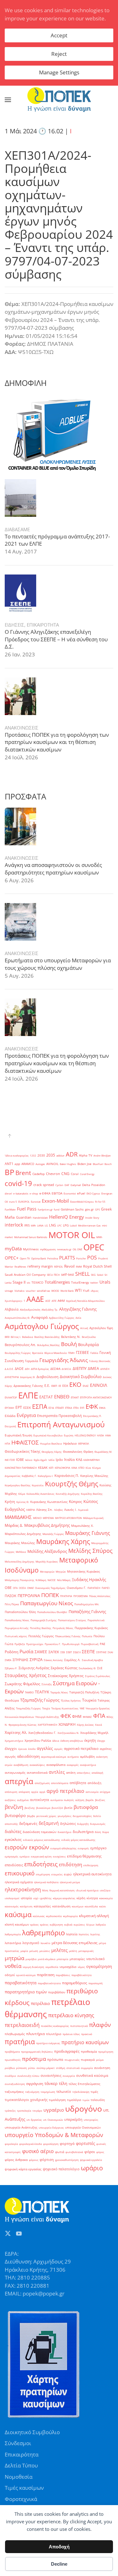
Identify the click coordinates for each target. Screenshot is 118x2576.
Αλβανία (12, 1309)
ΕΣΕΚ (27, 1408)
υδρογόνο (84, 2108)
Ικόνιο (29, 1460)
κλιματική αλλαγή (94, 1916)
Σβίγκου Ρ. (11, 1668)
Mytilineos (31, 1249)
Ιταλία (69, 1459)
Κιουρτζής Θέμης (72, 1484)
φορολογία (11, 2144)
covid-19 (18, 1183)
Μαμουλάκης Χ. (82, 1526)
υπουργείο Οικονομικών (83, 2127)
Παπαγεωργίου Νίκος (47, 1603)
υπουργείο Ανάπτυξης (21, 2127)
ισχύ (36, 1898)
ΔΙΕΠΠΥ (80, 1368)
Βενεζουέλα (89, 1337)
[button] (8, 100)
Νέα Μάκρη (64, 1580)
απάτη (71, 1773)
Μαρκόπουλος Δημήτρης (23, 1534)
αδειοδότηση (28, 1756)
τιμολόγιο (74, 2100)
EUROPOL (24, 1202)
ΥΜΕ (82, 1708)
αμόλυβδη (87, 1757)
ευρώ (68, 1874)
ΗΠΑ (7, 1443)
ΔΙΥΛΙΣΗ (105, 1369)
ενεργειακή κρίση (41, 1856)
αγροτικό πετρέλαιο (81, 1748)
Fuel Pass (27, 1209)
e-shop (34, 1193)
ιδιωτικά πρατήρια (87, 1890)
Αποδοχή (59, 2547)
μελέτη (73, 1951)
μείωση (34, 1951)
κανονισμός (12, 1906)
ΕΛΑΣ (86, 1386)
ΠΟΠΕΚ (50, 1595)
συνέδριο (10, 2076)
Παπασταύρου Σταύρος (72, 1620)
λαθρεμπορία (13, 1934)
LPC (59, 1225)
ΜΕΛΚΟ (37, 1518)
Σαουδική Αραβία (92, 1660)
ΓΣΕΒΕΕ (82, 1352)
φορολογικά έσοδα (31, 2144)
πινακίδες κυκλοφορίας (55, 2026)
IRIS (27, 1225)
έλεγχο (101, 1741)
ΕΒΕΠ (54, 1386)
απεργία (19, 1781)
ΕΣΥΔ (51, 1408)
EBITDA (57, 1193)
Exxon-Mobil (55, 1201)
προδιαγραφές (67, 2051)
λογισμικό (31, 1943)
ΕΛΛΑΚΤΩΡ (11, 1397)
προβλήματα (12, 2052)
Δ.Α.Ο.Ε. (9, 1369)
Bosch (108, 1164)
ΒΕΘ (7, 1337)
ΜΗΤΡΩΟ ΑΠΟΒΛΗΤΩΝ (68, 1518)
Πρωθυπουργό (71, 1644)
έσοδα (32, 1749)
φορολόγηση (51, 2144)
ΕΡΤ (19, 1407)
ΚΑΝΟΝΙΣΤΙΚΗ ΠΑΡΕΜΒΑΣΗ (21, 1468)
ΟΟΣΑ (22, 1588)
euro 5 (13, 1202)
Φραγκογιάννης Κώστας (22, 1725)
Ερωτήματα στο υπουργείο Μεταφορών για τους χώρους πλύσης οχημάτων (58, 964)
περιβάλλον (57, 1992)
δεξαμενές (28, 1823)
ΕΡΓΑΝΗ (9, 1408)
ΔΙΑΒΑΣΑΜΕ (17, 529)
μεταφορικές (86, 1951)
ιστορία (26, 1898)
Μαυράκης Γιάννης (88, 1533)
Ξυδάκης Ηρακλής (89, 1579)
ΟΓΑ (15, 1588)
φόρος (100, 2152)
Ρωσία (26, 1651)
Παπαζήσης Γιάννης (87, 1611)
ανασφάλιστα (56, 1765)
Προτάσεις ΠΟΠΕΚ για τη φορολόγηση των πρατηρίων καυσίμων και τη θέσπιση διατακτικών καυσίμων (57, 742)
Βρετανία (38, 1353)
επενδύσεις (14, 1865)
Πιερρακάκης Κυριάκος (91, 1628)
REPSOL (59, 1267)
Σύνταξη (47, 1684)
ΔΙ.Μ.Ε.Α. (67, 1369)
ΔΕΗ (27, 1369)
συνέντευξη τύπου (28, 2076)
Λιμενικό (83, 1510)
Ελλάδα (10, 1416)
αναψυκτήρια (88, 1765)
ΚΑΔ (79, 1460)
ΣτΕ (100, 1668)
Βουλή (69, 1344)
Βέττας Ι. (16, 1337)
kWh (33, 1225)
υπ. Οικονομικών (53, 2120)
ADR (72, 1154)
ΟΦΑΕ (30, 1588)
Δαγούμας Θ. (28, 1377)
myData (13, 1249)
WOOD (55, 1291)
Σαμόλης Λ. (72, 1660)
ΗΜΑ (108, 1435)
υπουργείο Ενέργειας (51, 2127)
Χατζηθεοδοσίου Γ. (42, 1733)
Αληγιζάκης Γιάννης (78, 1309)
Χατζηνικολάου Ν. (68, 1733)
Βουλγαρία (88, 1344)
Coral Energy (87, 1174)
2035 (51, 1155)
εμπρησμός (11, 1856)
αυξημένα (23, 1800)
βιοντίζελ (57, 1808)
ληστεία (72, 1934)
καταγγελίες (42, 1906)
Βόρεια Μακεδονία (56, 1353)
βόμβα (31, 1816)
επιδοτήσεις (41, 1864)
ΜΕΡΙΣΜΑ (48, 1518)
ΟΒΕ (8, 1588)
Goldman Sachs (72, 1209)
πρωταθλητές (13, 2060)
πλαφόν (100, 2025)
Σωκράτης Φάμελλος (22, 1684)
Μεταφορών (47, 1571)
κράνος (34, 1924)
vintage (9, 1291)
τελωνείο (64, 2092)
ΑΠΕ (54, 1301)
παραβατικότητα (21, 1983)
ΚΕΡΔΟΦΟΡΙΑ (62, 1468)
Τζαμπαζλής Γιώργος (40, 1700)
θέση (45, 1890)
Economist (70, 1193)
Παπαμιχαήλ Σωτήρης (44, 1620)
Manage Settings (59, 72)
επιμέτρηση (43, 1874)
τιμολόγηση (57, 2100)
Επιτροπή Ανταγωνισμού (61, 1424)
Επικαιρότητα (22, 2454)
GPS (97, 1209)
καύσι (103, 1906)
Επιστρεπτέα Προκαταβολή (59, 1416)
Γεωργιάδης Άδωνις (64, 1360)
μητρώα (14, 1958)
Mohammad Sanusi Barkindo (31, 1237)
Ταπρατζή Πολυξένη (84, 1692)
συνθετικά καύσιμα (92, 2076)
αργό (42, 1792)
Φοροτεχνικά (21, 2499)
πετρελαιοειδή (22, 2025)
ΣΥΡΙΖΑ (36, 1659)
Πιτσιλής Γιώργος (41, 1636)
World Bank (67, 1291)
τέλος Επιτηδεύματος (84, 2084)
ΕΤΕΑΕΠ (60, 1408)
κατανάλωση (61, 1906)
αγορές (58, 1749)
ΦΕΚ (66, 1716)
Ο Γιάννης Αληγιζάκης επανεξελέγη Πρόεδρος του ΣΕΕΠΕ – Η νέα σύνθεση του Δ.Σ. (56, 639)
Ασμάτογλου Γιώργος (42, 1326)
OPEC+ (12, 1258)
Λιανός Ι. (70, 1510)
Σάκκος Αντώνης (53, 1660)
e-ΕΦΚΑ (45, 1193)
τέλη (63, 2083)
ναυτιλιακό (96, 1959)
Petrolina (53, 1258)
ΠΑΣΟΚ (11, 1596)
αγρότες (106, 1749)
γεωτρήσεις (65, 1816)
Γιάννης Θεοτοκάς (100, 1361)
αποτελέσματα (60, 1783)
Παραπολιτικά (96, 1620)
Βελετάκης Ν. (71, 1337)
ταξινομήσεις (14, 2092)
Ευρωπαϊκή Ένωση (18, 1435)
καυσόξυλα (91, 1906)
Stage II (19, 1282)
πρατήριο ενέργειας (48, 2043)
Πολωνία (87, 1636)
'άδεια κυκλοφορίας (17, 1155)
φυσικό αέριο (38, 2151)
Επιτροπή (10, 1426)
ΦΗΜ (77, 1716)
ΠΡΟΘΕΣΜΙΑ (81, 1596)
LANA (40, 1225)
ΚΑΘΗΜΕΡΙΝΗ (92, 1460)
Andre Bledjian (102, 1155)
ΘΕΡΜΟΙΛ (84, 1443)
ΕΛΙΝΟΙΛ (98, 1385)
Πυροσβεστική (90, 1644)
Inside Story (92, 1218)
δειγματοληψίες (82, 1816)
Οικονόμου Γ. (76, 1588)
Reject (59, 54)
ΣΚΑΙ (110, 1652)
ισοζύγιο (105, 1890)
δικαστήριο (65, 1832)
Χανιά (98, 1725)
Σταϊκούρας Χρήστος (66, 1676)
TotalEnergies (57, 1282)
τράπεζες (10, 2111)
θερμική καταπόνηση (62, 1890)
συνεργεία (69, 2076)
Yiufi (86, 1291)
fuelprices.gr (45, 1209)
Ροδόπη (11, 1652)
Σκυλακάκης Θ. (87, 1668)
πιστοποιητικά (79, 2026)
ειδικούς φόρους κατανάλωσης (42, 1840)
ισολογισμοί (12, 1898)
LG (46, 1225)
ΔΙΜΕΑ (93, 1368)
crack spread (44, 1185)
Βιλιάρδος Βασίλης (48, 1345)
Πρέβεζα (20, 1644)
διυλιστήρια (83, 1832)
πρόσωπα (55, 2060)
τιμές (94, 2092)
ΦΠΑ (99, 1716)
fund (57, 1209)
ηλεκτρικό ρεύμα (70, 1882)
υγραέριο (54, 2110)
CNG (65, 1174)
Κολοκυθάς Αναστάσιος (40, 1494)
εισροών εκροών (27, 1847)
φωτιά (60, 2152)
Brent (23, 1173)
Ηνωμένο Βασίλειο (51, 1443)
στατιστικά (73, 2068)
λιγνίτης (95, 1934)
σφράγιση (35, 2084)
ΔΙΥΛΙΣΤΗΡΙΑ (12, 1377)
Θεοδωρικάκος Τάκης (22, 1451)
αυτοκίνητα (39, 1800)
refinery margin (40, 1266)
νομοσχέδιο (68, 1967)
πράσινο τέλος (71, 2034)
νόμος (81, 1967)
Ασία (78, 1318)
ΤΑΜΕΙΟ (29, 1692)
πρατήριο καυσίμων (85, 2042)
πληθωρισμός (15, 2034)
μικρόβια (31, 1959)
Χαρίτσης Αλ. (16, 1732)
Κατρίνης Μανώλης (94, 1476)
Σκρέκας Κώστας (64, 1668)
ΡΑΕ (103, 1644)
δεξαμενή (49, 1823)
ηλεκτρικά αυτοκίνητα (92, 1874)
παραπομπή (96, 1983)
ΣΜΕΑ (8, 1660)
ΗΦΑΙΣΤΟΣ (25, 1442)
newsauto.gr (64, 1249)
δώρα (106, 1832)
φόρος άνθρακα (16, 2160)
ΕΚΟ (75, 1384)
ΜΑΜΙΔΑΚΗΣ (18, 1517)
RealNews (20, 1267)
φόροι (90, 2152)
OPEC (94, 1247)
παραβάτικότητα (81, 1975)
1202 (33, 1155)
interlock (14, 1225)
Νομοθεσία (19, 2477)
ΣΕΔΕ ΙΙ (77, 1652)
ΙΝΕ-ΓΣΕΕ (10, 1460)
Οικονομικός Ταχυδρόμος (50, 1588)
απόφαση (24, 1792)
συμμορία (87, 2068)
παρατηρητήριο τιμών (26, 1992)
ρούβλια (10, 2068)
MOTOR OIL (72, 1235)
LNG (53, 1225)
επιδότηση (70, 1864)
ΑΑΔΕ (35, 1299)
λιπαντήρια (13, 1943)
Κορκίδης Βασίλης (92, 1494)
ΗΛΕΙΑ (100, 1435)
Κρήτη (10, 1502)
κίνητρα (92, 1898)
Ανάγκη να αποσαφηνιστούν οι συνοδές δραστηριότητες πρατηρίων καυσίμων (53, 869)
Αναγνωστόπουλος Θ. (17, 1318)
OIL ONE (77, 1249)
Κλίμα (22, 1494)
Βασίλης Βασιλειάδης (47, 1337)
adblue (60, 1155)
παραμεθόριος (75, 1983)
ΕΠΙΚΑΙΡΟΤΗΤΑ (43, 625)
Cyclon (59, 1185)
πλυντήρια (35, 2034)
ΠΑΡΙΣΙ (106, 1588)
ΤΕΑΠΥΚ (42, 1692)
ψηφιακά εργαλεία (91, 2160)
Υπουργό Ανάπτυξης (47, 1717)
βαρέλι (90, 1800)
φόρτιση (47, 2160)
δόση (98, 1832)
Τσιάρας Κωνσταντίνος (65, 1708)
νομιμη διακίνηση (33, 1967)
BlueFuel (98, 1164)
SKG (93, 1275)
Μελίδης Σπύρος (90, 1551)
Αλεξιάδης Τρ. (50, 1309)
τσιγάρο (37, 2111)
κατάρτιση (26, 1906)
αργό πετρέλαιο (65, 1791)
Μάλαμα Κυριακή (93, 1518)
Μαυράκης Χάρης (63, 1542)
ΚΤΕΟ (81, 1468)
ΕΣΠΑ (40, 1406)
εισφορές (83, 1848)
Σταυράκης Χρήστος (26, 1675)
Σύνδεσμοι (18, 2443)
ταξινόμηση (32, 2092)
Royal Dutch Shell (97, 1266)
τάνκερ (51, 2083)
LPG (66, 1225)
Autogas (40, 1164)
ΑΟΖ (48, 1301)
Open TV (25, 1258)
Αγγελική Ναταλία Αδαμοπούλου (85, 1301)
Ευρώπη (69, 1435)
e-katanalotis (21, 1193)
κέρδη (81, 1898)
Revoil (69, 1266)
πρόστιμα (34, 2059)
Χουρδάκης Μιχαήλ (94, 1733)
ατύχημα (105, 1792)
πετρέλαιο (40, 2003)
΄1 (24, 1301)
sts (28, 1283)
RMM (79, 1267)
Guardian (24, 1217)
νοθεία (13, 1966)
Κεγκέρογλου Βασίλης (18, 1485)
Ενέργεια (26, 1415)
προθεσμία (89, 2052)
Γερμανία (31, 1361)
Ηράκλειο (70, 1443)
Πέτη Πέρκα (12, 1604)
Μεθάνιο (21, 1552)
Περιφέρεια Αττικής (17, 1628)
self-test (67, 1275)
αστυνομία (92, 1792)
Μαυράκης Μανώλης (20, 1543)
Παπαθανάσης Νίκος (17, 1620)
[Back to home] (59, 100)
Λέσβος (59, 1510)
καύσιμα (18, 1914)
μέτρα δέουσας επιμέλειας (75, 1943)
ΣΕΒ (63, 1652)
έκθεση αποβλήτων (72, 1741)
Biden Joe (84, 1164)
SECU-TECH (53, 1275)
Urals (105, 1282)
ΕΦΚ (92, 1406)
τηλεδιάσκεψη (81, 2092)
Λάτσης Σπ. (45, 1510)
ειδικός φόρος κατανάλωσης (78, 1840)
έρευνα (22, 1749)
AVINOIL (52, 1164)
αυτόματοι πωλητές (62, 1800)
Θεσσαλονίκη (73, 1452)
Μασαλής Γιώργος (53, 1534)
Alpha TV (86, 1155)
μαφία (24, 1951)
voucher (31, 1291)
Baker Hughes (68, 1164)
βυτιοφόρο (15, 1815)
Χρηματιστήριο (14, 1741)
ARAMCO (28, 1164)
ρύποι (32, 2068)
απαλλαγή (97, 1773)
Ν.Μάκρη (41, 1580)
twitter (94, 1283)
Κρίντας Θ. (23, 1502)
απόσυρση (11, 1792)
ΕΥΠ (82, 1408)
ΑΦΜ (61, 1301)
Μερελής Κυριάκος (47, 1561)
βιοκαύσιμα (43, 1808)
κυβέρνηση (56, 1924)
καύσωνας (39, 1916)
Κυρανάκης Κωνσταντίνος (49, 1502)
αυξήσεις (10, 1800)
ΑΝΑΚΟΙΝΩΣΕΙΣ (22, 728)
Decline (59, 2564)
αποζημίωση (42, 1783)
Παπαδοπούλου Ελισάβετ (52, 1612)
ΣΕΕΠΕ (88, 1651)
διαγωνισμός (98, 1824)
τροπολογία (24, 2111)
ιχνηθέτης (46, 1898)
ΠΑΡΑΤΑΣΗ (94, 1588)
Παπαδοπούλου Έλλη (20, 1612)
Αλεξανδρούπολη (30, 1309)
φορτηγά (67, 2144)
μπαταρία (62, 1959)
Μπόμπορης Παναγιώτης (20, 1580)
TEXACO (37, 1283)
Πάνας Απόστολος (100, 1596)
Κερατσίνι (38, 1485)
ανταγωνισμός (15, 1773)
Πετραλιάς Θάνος (63, 1628)
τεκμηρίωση (48, 2092)
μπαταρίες (77, 1959)
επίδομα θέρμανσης (84, 1856)
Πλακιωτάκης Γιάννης (68, 1636)
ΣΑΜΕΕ (41, 1652)
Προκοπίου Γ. (53, 1644)
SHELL (82, 1274)
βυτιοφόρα (86, 1807)
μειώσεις (45, 1951)
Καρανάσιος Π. (67, 1476)
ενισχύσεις (59, 1856)
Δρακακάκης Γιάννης (28, 1386)
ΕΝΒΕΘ (62, 1397)
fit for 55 (100, 1202)
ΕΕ (60, 1386)
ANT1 (9, 1164)
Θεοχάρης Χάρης (52, 1452)
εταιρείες (57, 1874)
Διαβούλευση (48, 1377)
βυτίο (68, 1808)
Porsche (81, 1258)
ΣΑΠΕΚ (54, 1652)
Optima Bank (39, 1258)
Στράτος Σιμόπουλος (98, 1676)
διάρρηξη (83, 1824)
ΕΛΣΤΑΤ (46, 1397)
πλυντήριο (54, 2034)
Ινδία (51, 1460)
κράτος (44, 1924)
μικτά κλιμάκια (47, 1959)
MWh (99, 1237)
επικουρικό (20, 1873)
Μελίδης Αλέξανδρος (47, 1551)
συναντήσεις (51, 2076)
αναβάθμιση (21, 1765)
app (17, 1164)
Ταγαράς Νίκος (59, 1692)
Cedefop (39, 1174)
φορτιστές (85, 2143)
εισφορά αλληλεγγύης (63, 1848)
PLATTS (67, 1258)
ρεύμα (100, 2060)
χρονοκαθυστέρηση (67, 2160)
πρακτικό (87, 2034)
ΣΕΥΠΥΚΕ (101, 1652)
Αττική (84, 1328)
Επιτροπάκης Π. (92, 1416)
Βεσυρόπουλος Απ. (20, 1345)
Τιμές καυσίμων (24, 2488)
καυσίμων (78, 1906)
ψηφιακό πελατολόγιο (61, 2169)
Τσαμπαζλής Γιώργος (28, 1708)
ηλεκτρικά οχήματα (19, 1882)
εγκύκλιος (13, 1839)
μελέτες (59, 1950)
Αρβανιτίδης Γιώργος (62, 1318)
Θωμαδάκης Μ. (103, 1452)
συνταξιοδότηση (15, 2084)
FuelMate (10, 1209)
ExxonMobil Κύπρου (82, 1202)
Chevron (53, 1174)
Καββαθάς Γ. (29, 1476)
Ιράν (59, 1460)
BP (9, 1172)
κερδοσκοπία (54, 1916)
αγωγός (10, 1757)
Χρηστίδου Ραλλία (38, 1741)
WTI (78, 1290)
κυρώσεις (79, 1924)
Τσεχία (46, 1708)
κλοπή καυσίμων (17, 1924)
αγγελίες (45, 1748)
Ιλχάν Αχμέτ (40, 1460)
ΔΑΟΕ (19, 1369)
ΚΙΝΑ (74, 1468)
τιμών (86, 2100)
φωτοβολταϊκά (74, 2152)
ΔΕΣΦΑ (55, 1369)
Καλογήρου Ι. (45, 1476)
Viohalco (20, 1291)
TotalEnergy (80, 1283)
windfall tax (43, 1291)
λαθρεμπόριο (43, 1933)
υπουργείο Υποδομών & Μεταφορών (54, 2135)
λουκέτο (45, 1943)
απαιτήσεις (84, 1773)
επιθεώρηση (91, 1865)
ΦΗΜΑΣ (87, 1717)
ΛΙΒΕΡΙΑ (31, 1510)
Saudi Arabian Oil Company (25, 1275)
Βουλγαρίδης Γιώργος (18, 1353)
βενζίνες (100, 1800)
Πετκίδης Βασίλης (41, 1628)
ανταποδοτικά (37, 1773)
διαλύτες (13, 1831)
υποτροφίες (91, 2120)
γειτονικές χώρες (46, 1816)
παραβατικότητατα (49, 1983)
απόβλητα (78, 1783)
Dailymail (76, 1185)
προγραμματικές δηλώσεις (37, 2052)
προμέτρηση (106, 2052)
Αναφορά (39, 1317)
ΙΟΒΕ (20, 1460)
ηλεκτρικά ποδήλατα (46, 1882)
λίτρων (90, 1924)
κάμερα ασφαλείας (64, 1898)
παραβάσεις (63, 1975)
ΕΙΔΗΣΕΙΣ (14, 625)
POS (92, 1258)
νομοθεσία (52, 1967)
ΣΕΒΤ (69, 1652)
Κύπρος (76, 1502)
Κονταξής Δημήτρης (68, 1494)
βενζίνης (30, 1808)
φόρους (34, 2160)
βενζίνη (14, 1807)
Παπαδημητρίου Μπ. (87, 1604)
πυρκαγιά (88, 2060)
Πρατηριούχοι (35, 1644)
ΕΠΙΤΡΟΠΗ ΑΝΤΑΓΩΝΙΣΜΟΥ (96, 1397)
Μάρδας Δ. (14, 1525)
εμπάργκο (98, 1848)
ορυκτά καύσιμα (26, 1975)
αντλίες (57, 1772)
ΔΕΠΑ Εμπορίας (40, 1369)
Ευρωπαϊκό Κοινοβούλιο (48, 1435)
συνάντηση (102, 2068)
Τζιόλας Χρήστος (71, 1700)
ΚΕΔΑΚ (43, 1468)
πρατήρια (20, 2042)
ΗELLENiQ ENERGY (85, 1435)
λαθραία (101, 1924)
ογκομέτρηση (99, 1966)
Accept (59, 35)
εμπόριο (25, 1856)
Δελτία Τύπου (21, 2465)
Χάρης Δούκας (85, 1725)
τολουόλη (98, 2100)
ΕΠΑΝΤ (75, 1397)
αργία (35, 1792)
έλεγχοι (11, 1749)
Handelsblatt (40, 1218)
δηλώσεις (68, 1824)
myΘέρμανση (48, 1249)
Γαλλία (94, 1353)
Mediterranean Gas (89, 1225)
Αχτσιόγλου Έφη (101, 1328)
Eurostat (36, 1202)
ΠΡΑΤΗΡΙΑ (66, 1596)
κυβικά (68, 1924)
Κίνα (88, 1468)
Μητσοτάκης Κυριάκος (84, 1571)
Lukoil (73, 1225)
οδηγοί (10, 1975)
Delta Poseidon (94, 1185)
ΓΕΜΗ (71, 1353)
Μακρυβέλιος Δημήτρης (47, 1525)
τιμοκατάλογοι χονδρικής (26, 2100)
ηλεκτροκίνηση (23, 1889)
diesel (8, 1193)
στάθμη (61, 2068)
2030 (41, 1155)
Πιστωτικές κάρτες (16, 1636)
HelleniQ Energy (67, 1217)
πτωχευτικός (72, 2060)
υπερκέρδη (73, 2119)
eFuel (81, 1193)
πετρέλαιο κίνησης (71, 2015)
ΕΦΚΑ (102, 1408)
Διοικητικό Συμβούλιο (81, 1376)
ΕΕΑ (65, 1386)
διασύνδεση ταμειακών (39, 1832)
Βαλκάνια (28, 1337)
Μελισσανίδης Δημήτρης (20, 1561)
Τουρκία (89, 1700)
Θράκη (88, 1452)
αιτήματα (73, 1757)
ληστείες (84, 1934)
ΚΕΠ (51, 1468)
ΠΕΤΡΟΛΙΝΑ (29, 1595)
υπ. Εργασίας (34, 2120)
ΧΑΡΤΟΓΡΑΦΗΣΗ (48, 1725)
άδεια (56, 1741)
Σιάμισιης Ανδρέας (34, 1668)
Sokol (100, 1275)
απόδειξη (94, 1783)
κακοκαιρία (106, 1898)
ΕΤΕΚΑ (69, 1408)
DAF (67, 1185)
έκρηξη (90, 1740)
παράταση (46, 1975)
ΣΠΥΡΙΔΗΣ (20, 1660)
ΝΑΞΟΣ (52, 1580)
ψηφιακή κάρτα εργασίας (23, 2169)
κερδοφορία (70, 1916)
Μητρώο (61, 1571)
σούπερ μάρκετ (46, 2068)
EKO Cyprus (93, 1193)
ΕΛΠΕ (28, 1395)
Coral (75, 1174)
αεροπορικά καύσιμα (53, 1757)
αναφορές (73, 1765)
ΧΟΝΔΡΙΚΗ (67, 1724)
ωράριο (92, 2168)
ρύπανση (21, 2068)
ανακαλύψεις (37, 1765)
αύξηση (80, 1800)
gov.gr (89, 1209)
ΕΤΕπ (76, 1408)
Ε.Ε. (47, 1386)
